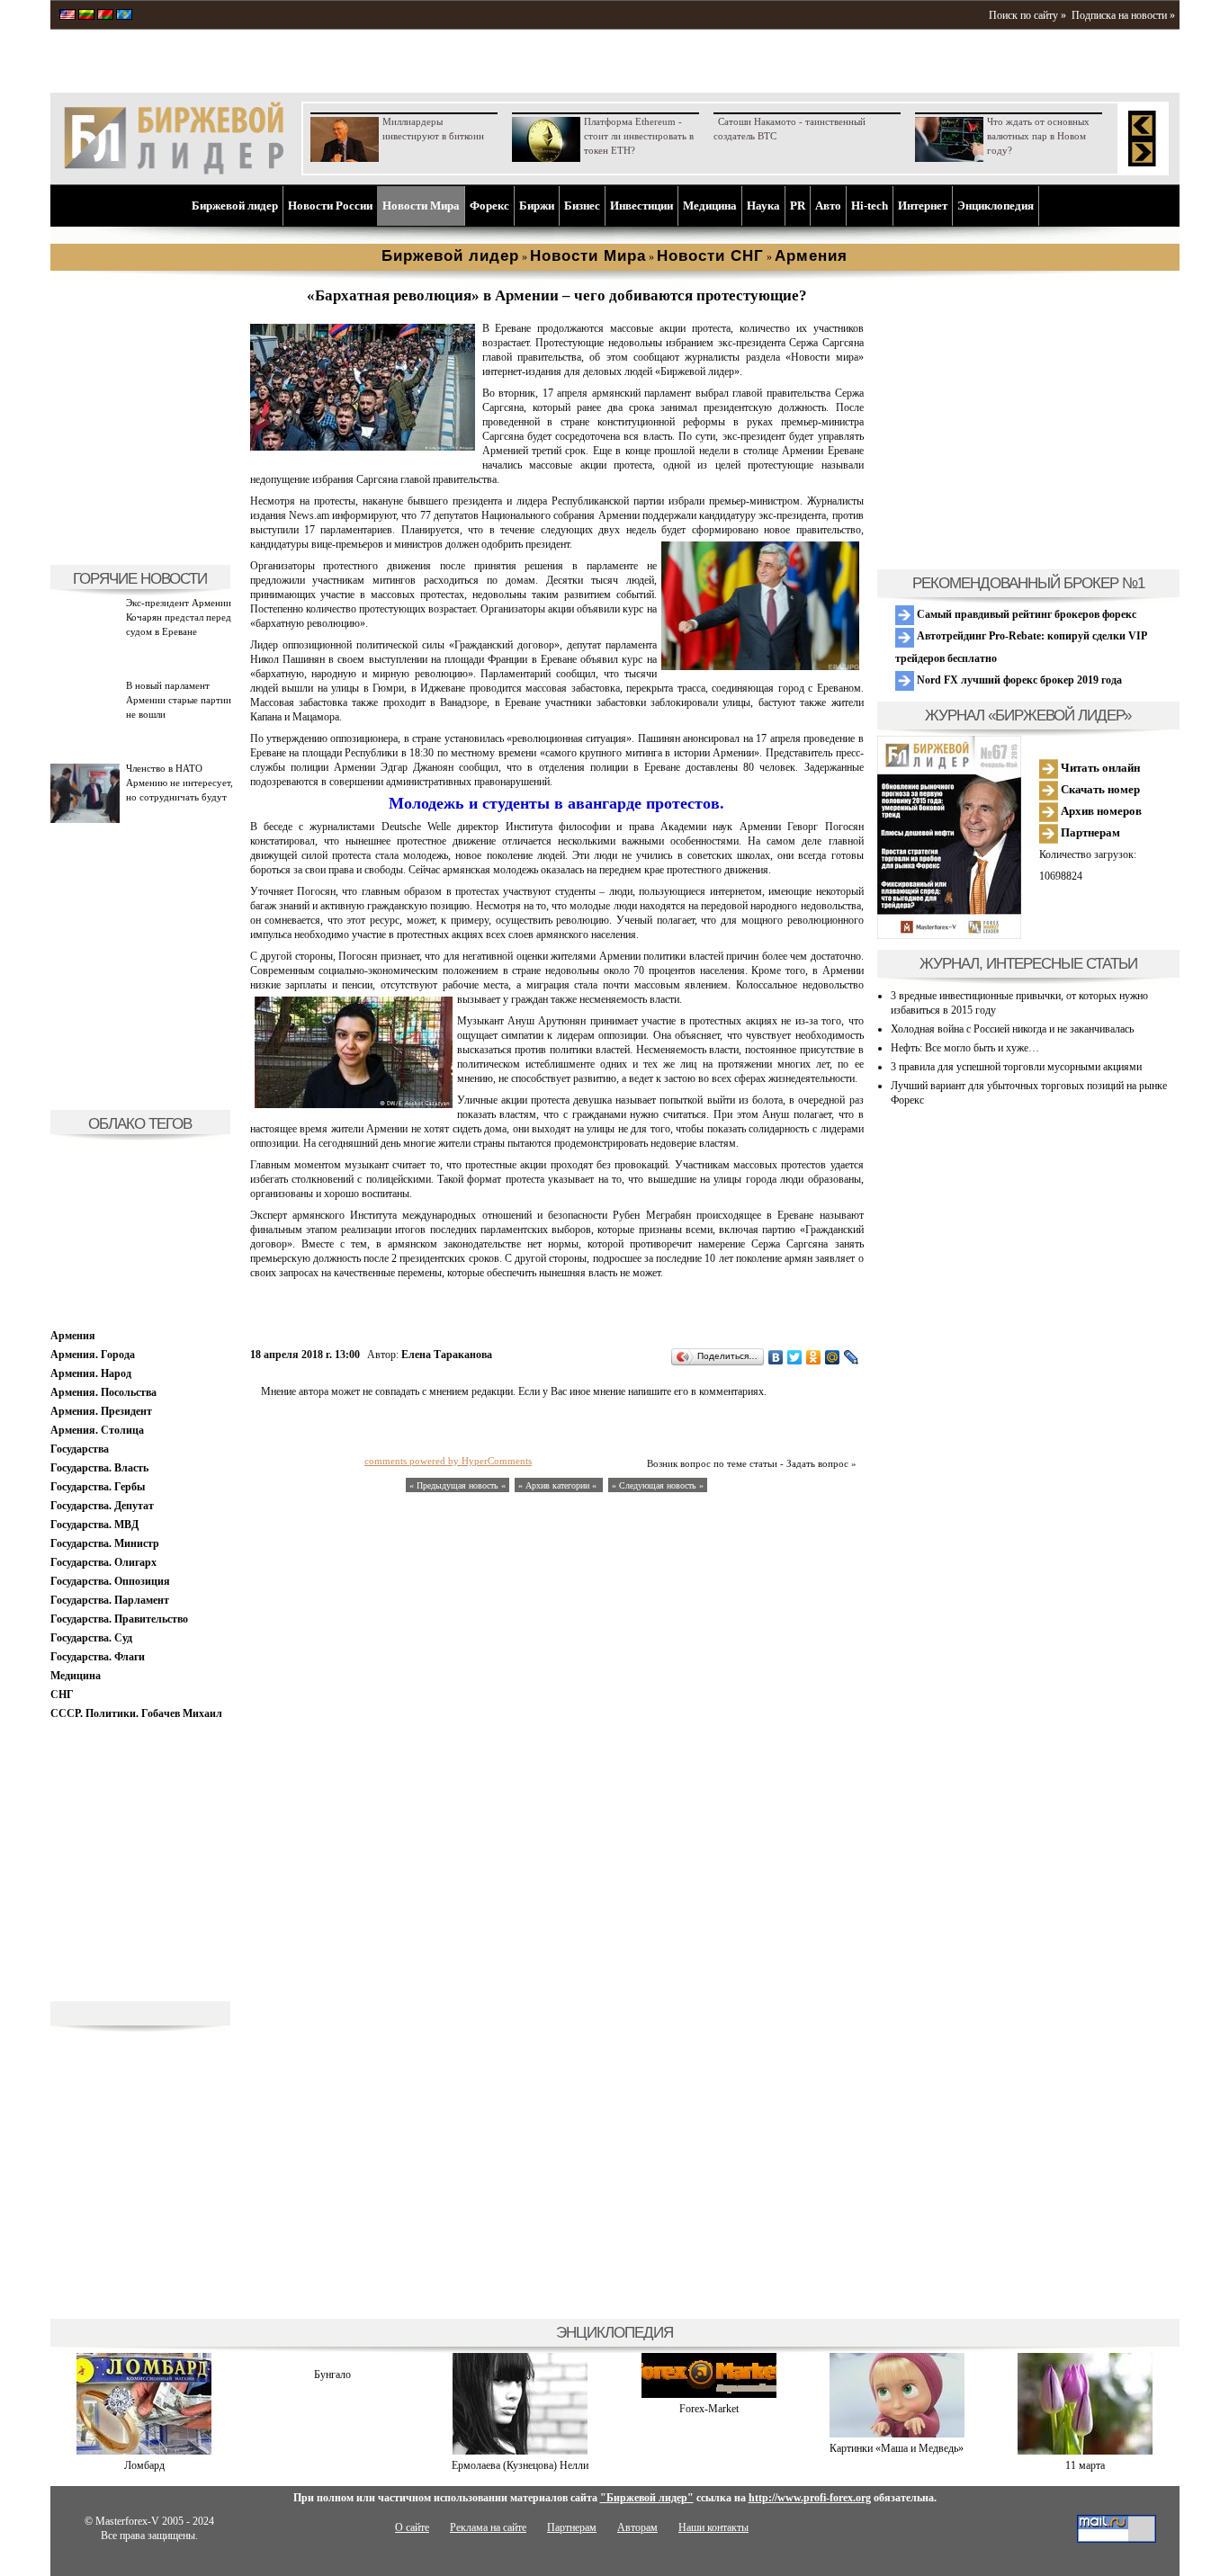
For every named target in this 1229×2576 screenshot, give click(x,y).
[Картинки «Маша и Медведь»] (897, 2434)
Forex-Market (709, 2409)
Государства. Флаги (98, 1657)
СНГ (62, 1695)
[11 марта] (1085, 2451)
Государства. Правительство (119, 1619)
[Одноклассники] (814, 1357)
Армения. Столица (97, 1430)
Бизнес (582, 206)
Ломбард (144, 2465)
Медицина (710, 206)
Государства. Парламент (110, 1600)
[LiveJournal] (852, 1357)
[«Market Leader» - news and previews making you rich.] (67, 16)
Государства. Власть (99, 1468)
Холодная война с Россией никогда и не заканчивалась (1012, 1029)
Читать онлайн (1099, 768)
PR (798, 206)
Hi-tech (870, 206)
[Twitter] (795, 1357)
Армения (73, 1336)
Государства (80, 1449)
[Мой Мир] (833, 1357)
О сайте (412, 2527)
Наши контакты (713, 2527)
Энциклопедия (996, 206)
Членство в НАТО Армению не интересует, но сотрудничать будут (179, 783)
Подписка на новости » (1123, 15)
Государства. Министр (105, 1543)
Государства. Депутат (102, 1506)
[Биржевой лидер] (174, 171)
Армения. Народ (91, 1373)
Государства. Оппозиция (110, 1581)
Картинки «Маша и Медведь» (897, 2448)
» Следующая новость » (658, 1485)
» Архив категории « (559, 1485)
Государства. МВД (94, 1525)
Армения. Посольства (103, 1392)
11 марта (1085, 2465)
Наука (763, 206)
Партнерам (1089, 832)
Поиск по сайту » (1027, 15)
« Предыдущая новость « (458, 1485)
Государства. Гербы (98, 1487)
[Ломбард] (144, 2451)
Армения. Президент (101, 1411)
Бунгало (332, 2375)
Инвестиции (641, 206)
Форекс (489, 206)
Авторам (637, 2527)
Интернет (923, 206)
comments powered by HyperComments (448, 1461)
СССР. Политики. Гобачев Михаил (136, 1713)
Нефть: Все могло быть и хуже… (965, 1048)
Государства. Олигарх (103, 1562)
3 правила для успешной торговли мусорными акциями (1016, 1067)
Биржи (537, 206)
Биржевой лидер (235, 206)
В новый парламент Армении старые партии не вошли (179, 700)
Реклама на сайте (488, 2527)
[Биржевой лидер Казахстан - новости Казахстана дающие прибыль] (124, 16)
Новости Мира (421, 206)
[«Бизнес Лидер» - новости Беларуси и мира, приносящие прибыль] (105, 16)
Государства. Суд (91, 1638)
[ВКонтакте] (776, 1357)
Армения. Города (93, 1355)
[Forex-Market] (709, 2394)
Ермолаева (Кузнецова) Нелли (520, 2465)
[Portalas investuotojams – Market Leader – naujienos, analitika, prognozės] (86, 16)
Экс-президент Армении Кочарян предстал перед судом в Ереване (179, 617)
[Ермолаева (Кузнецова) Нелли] (520, 2451)
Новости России (330, 206)
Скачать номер (1099, 789)
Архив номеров (1100, 811)
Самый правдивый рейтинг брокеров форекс (1025, 614)
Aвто (828, 206)
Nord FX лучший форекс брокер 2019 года (1018, 680)
